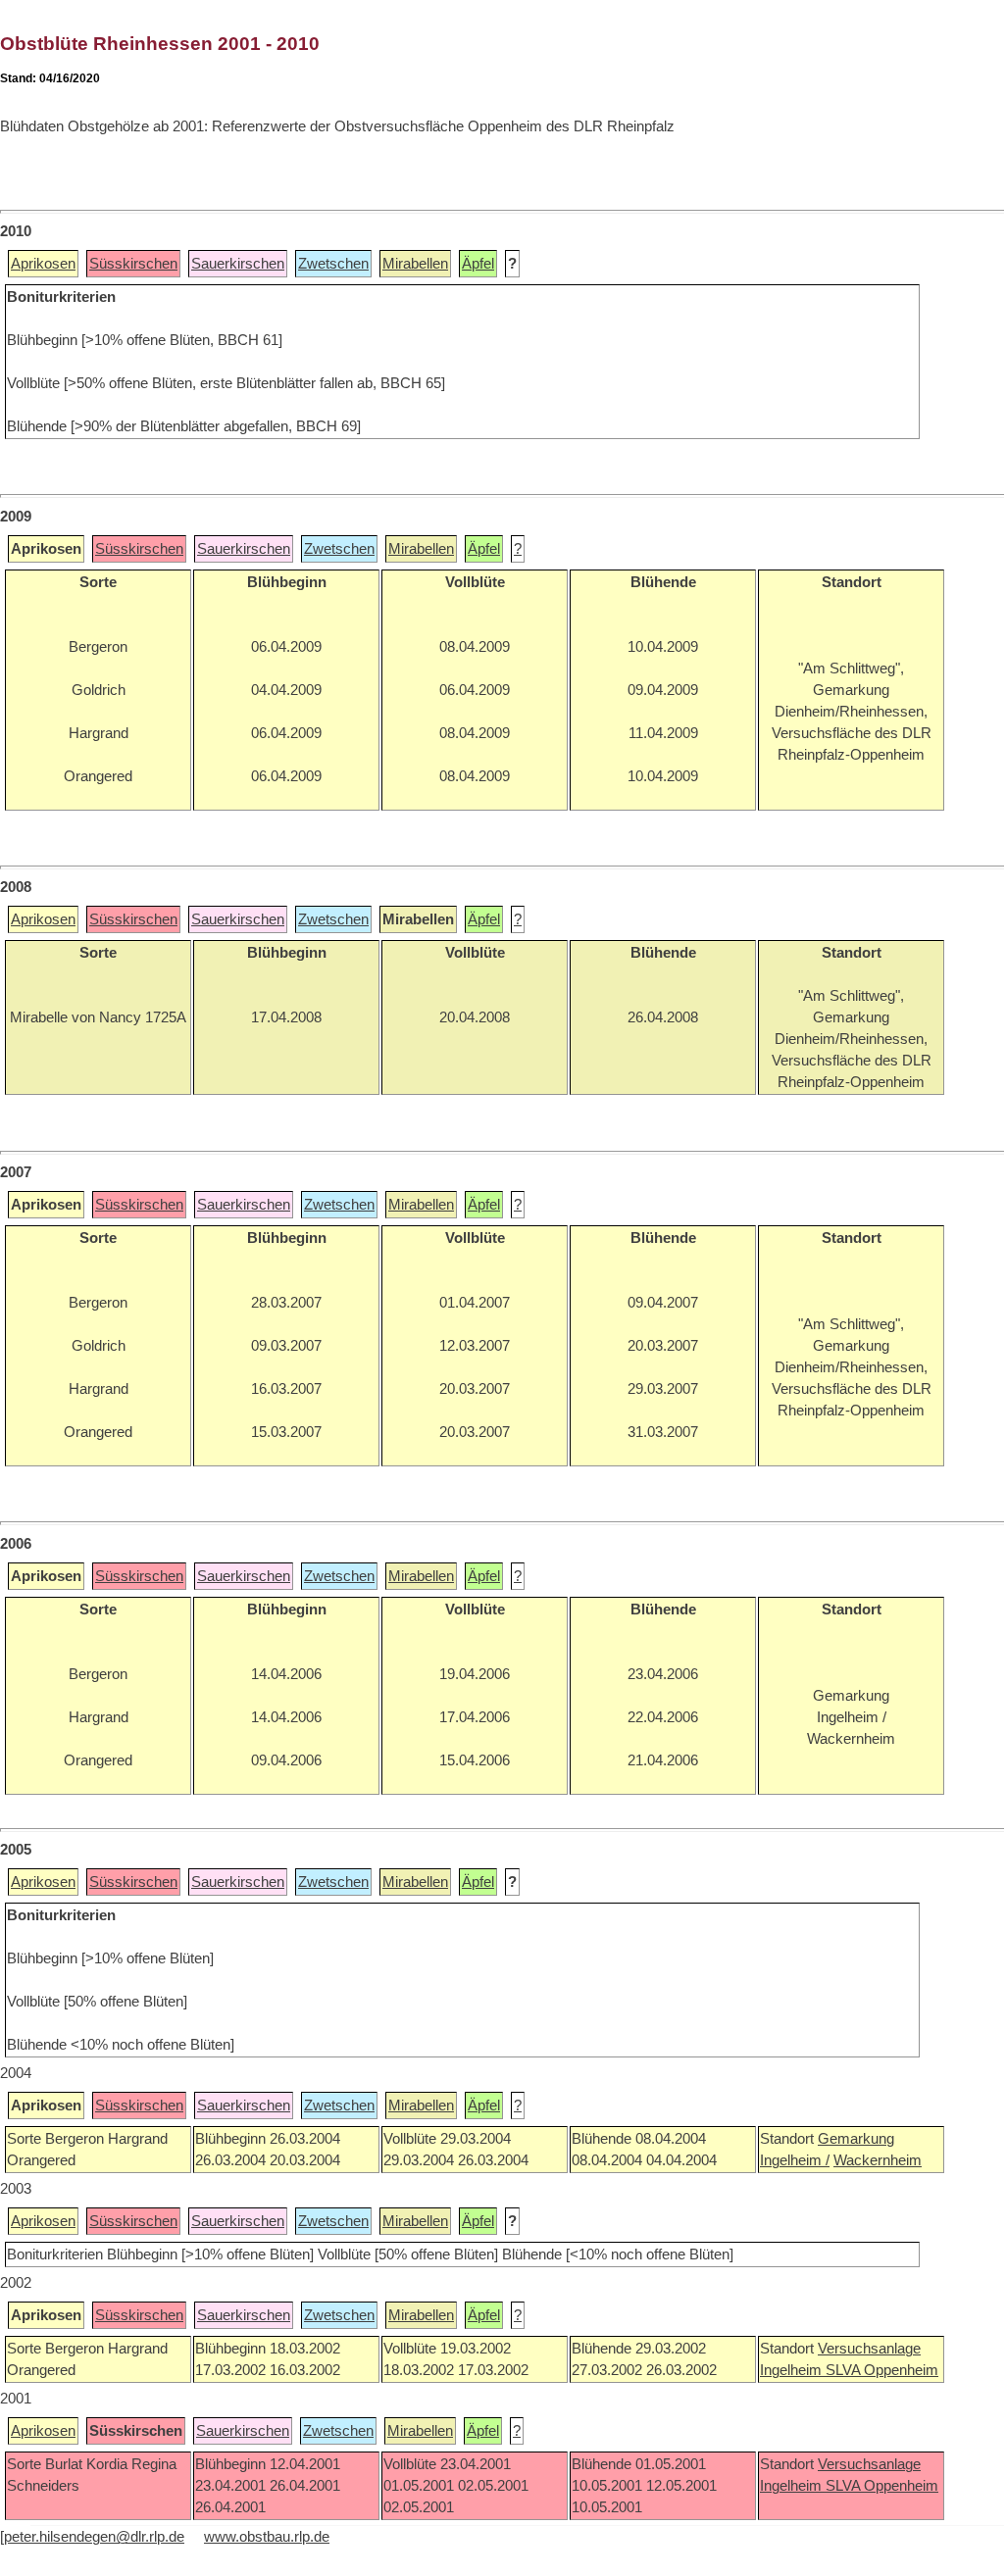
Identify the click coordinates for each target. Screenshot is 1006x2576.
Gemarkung (856, 2139)
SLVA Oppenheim (882, 2370)
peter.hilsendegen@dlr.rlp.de (94, 2537)
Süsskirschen (133, 264)
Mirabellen (415, 264)
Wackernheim (878, 2160)
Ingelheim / (795, 2160)
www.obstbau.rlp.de (267, 2537)
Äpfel (478, 264)
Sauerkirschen (238, 264)
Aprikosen (43, 264)
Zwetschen (333, 264)
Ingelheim (793, 2370)
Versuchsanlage (869, 2349)
